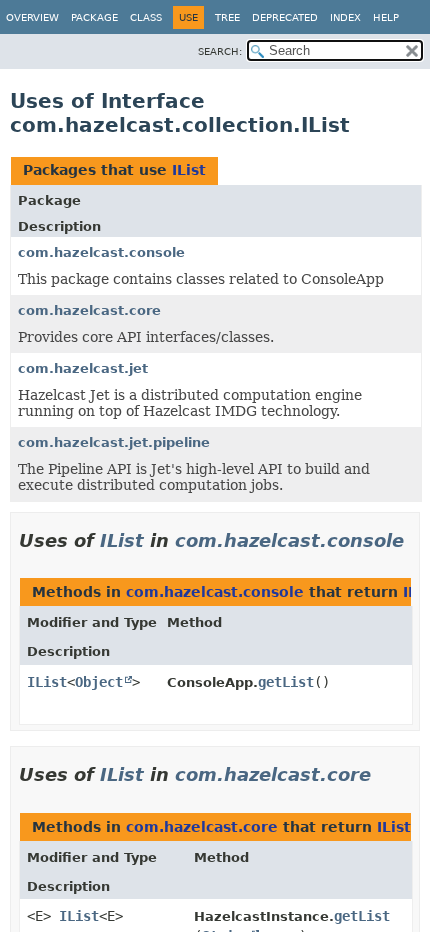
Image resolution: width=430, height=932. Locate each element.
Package (94, 17)
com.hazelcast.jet (83, 368)
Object (99, 682)
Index (345, 17)
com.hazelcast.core (89, 310)
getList (286, 682)
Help (386, 17)
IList (189, 170)
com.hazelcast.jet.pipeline (114, 442)
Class (146, 17)
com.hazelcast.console (101, 252)
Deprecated (285, 17)
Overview (32, 17)
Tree (227, 17)
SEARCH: (220, 51)
